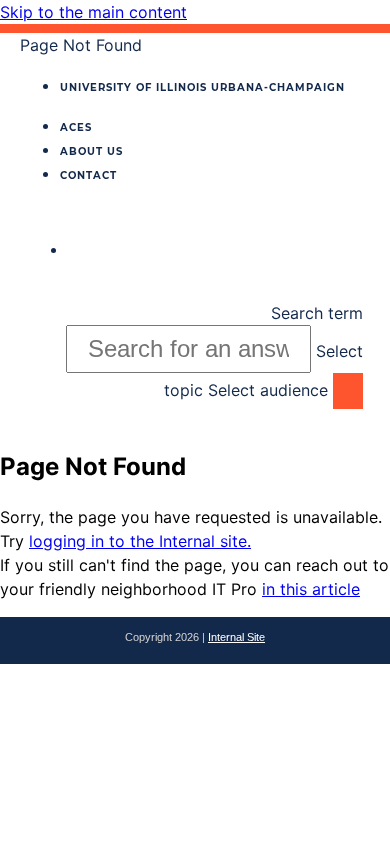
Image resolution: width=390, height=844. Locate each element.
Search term (317, 313)
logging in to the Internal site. (140, 541)
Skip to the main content (93, 12)
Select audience (268, 390)
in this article (311, 589)
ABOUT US (91, 151)
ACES (76, 127)
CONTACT (88, 175)
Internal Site (236, 637)
